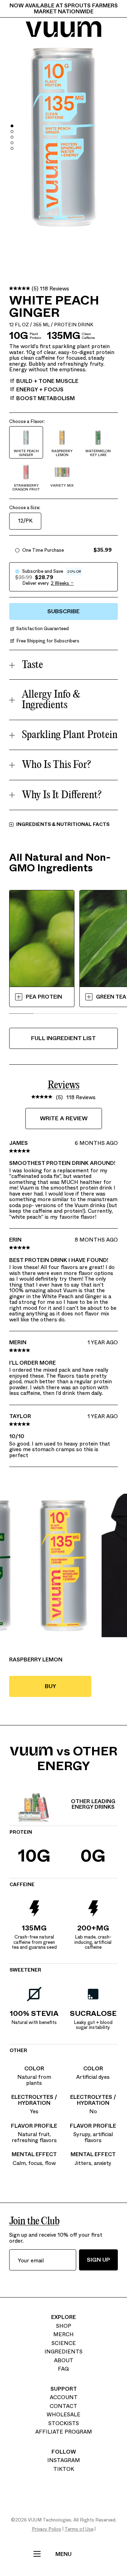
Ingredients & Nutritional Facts (63, 825)
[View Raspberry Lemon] (64, 1565)
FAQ (64, 2369)
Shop (64, 2326)
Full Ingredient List (64, 1038)
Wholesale (64, 2415)
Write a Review (64, 1118)
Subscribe (64, 611)
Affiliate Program (64, 2432)
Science (64, 2343)
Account (64, 2397)
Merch (64, 2334)
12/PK (25, 521)
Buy (65, 1690)
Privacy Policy (47, 2529)
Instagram (64, 2460)
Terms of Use (79, 2529)
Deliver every (36, 583)
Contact (64, 2406)
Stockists (64, 2423)
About (64, 2360)
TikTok (64, 2469)
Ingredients (64, 2352)
